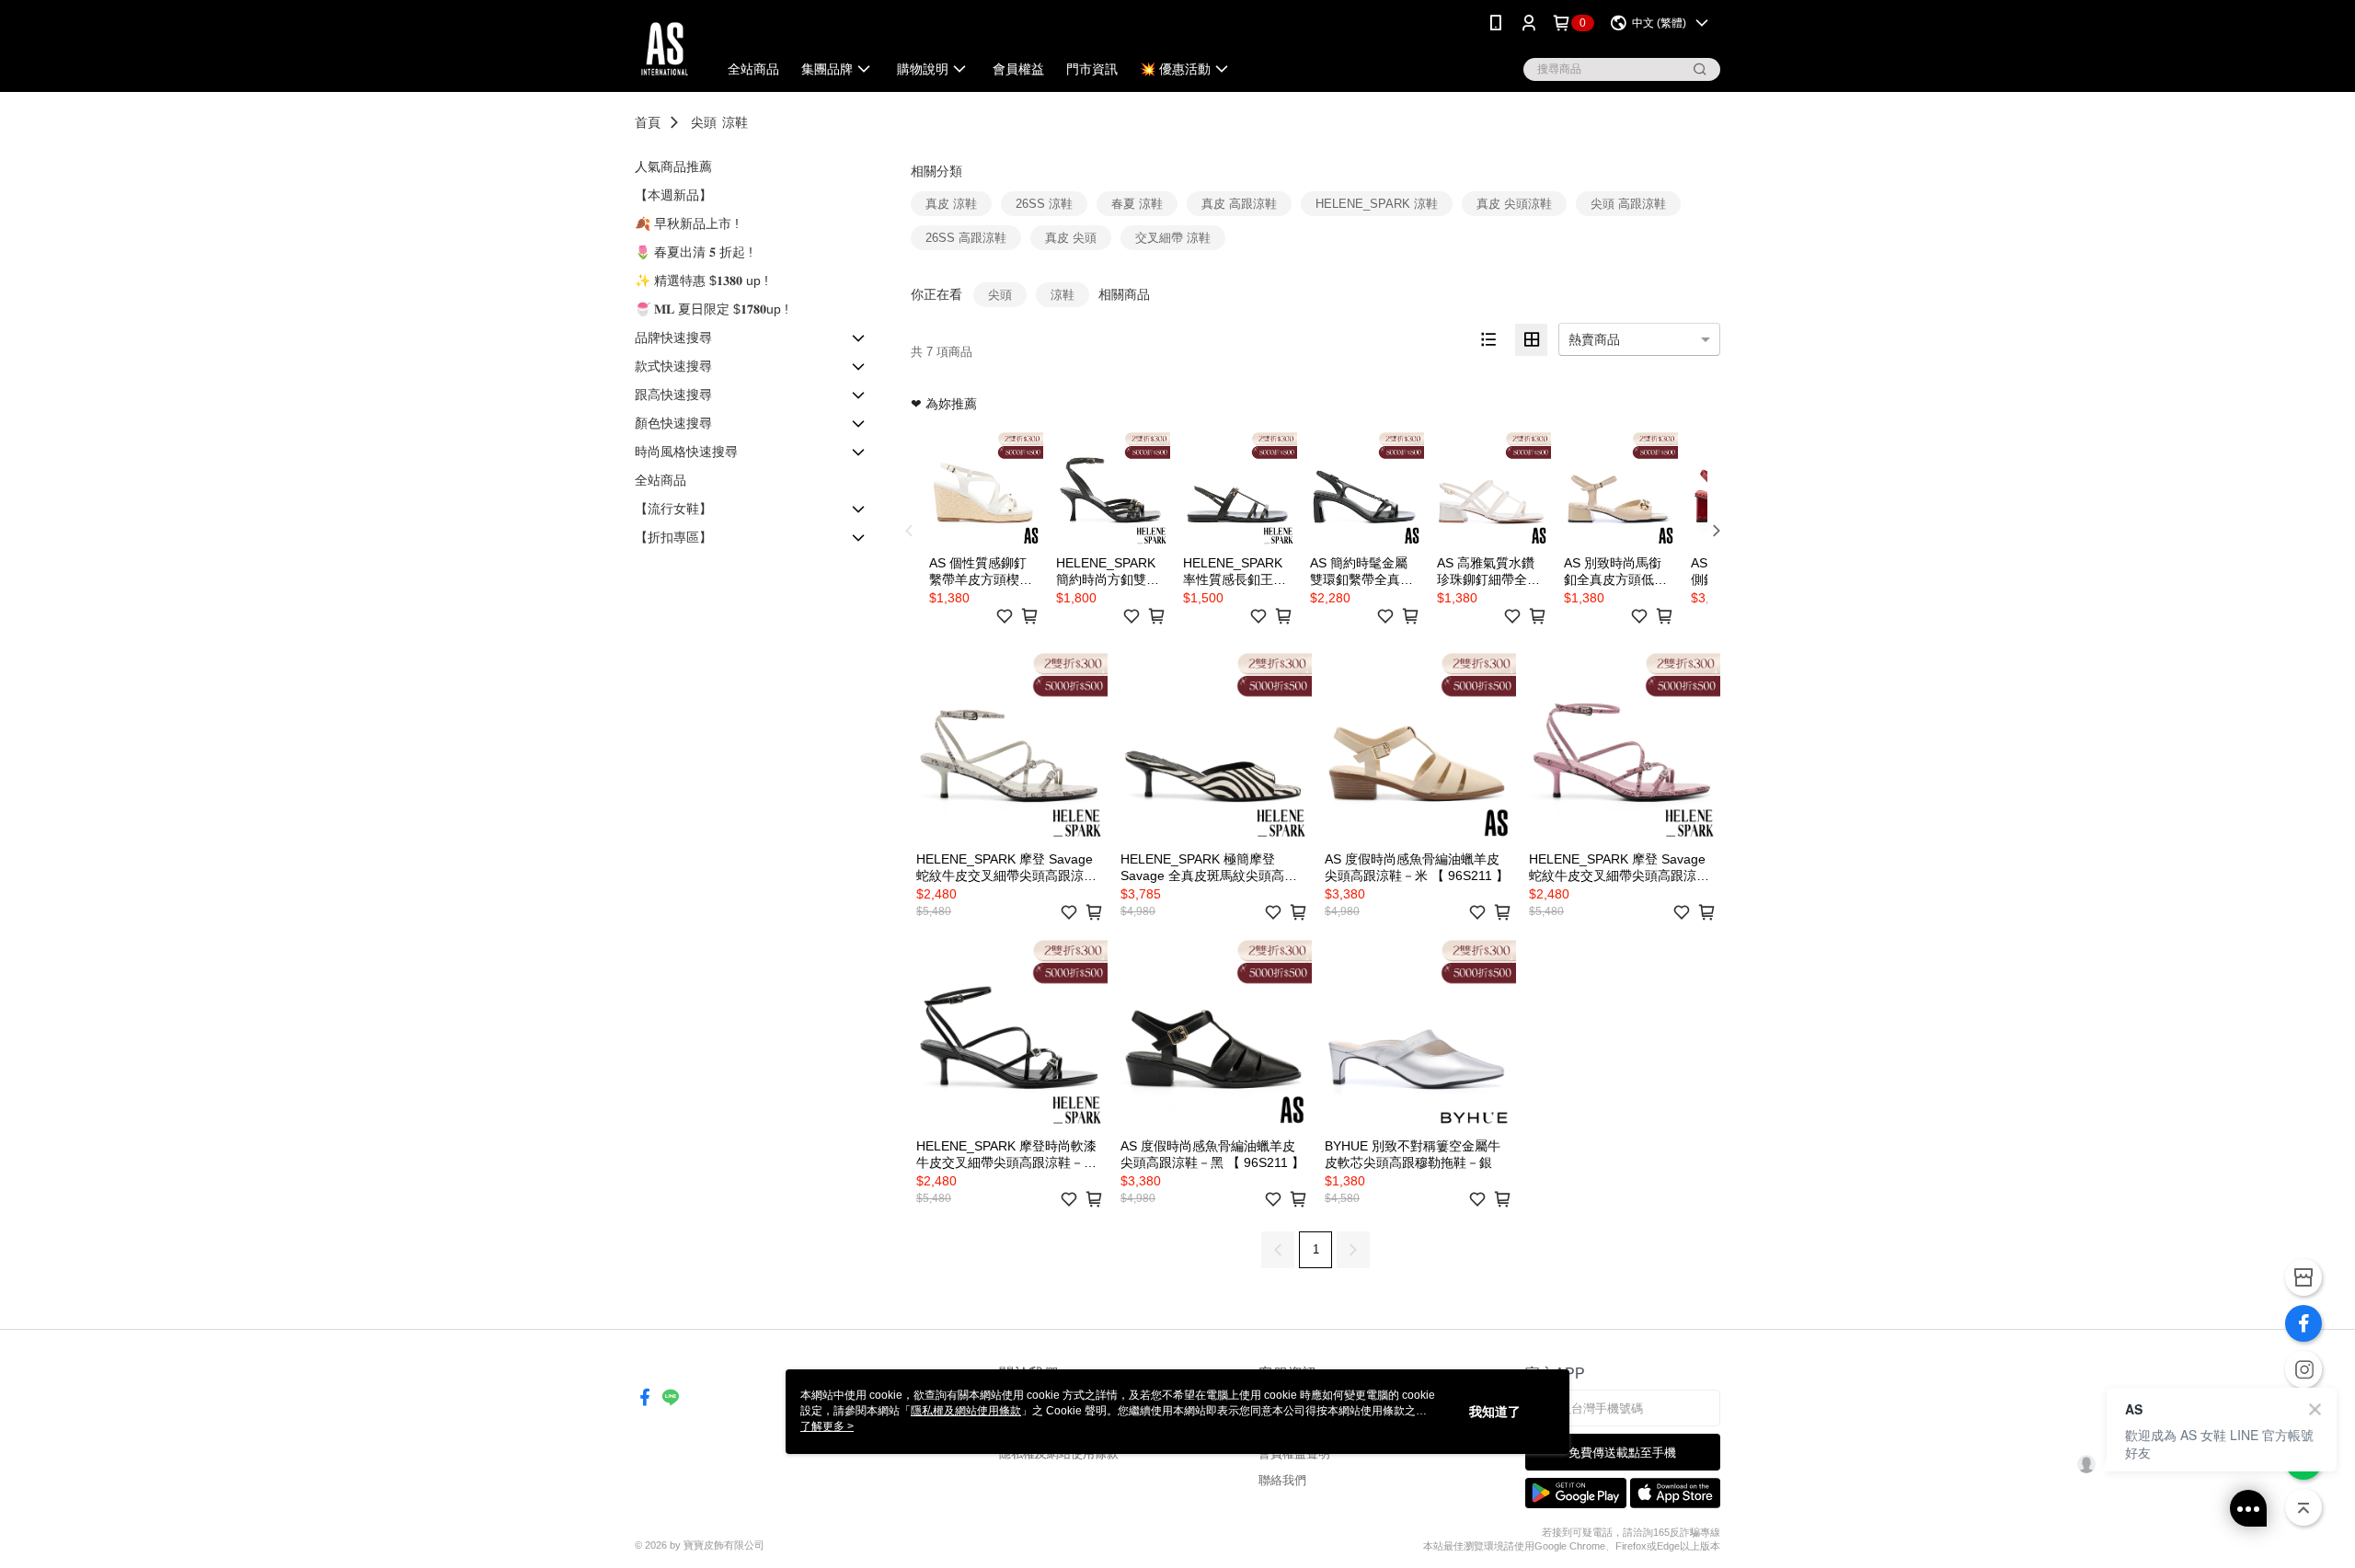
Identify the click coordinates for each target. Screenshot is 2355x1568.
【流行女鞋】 (673, 509)
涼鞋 (735, 122)
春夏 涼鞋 (1137, 204)
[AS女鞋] (665, 48)
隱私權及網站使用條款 (1059, 1454)
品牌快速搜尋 (673, 338)
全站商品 (661, 480)
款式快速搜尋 (673, 366)
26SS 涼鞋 (1044, 204)
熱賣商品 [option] (1594, 339)
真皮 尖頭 (1071, 238)
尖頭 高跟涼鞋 (1628, 204)
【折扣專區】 (673, 537)
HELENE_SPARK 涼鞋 (1377, 204)
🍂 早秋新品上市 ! (687, 223)
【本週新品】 (673, 195)
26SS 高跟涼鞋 (966, 238)
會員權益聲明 (1294, 1454)
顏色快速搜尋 (673, 423)
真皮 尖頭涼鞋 (1514, 204)
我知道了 (1495, 1412)
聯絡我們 (1282, 1480)
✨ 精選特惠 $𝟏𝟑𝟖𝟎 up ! (701, 280)
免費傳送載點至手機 (1622, 1453)
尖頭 (704, 122)
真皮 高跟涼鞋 (1239, 204)
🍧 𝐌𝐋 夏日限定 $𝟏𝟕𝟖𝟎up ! (712, 309)
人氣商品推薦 (673, 166)
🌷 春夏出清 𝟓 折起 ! (694, 252)
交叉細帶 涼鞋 (1173, 238)
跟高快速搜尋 (673, 395)
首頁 (648, 122)
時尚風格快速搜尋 (686, 452)
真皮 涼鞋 (951, 204)
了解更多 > (827, 1426)
